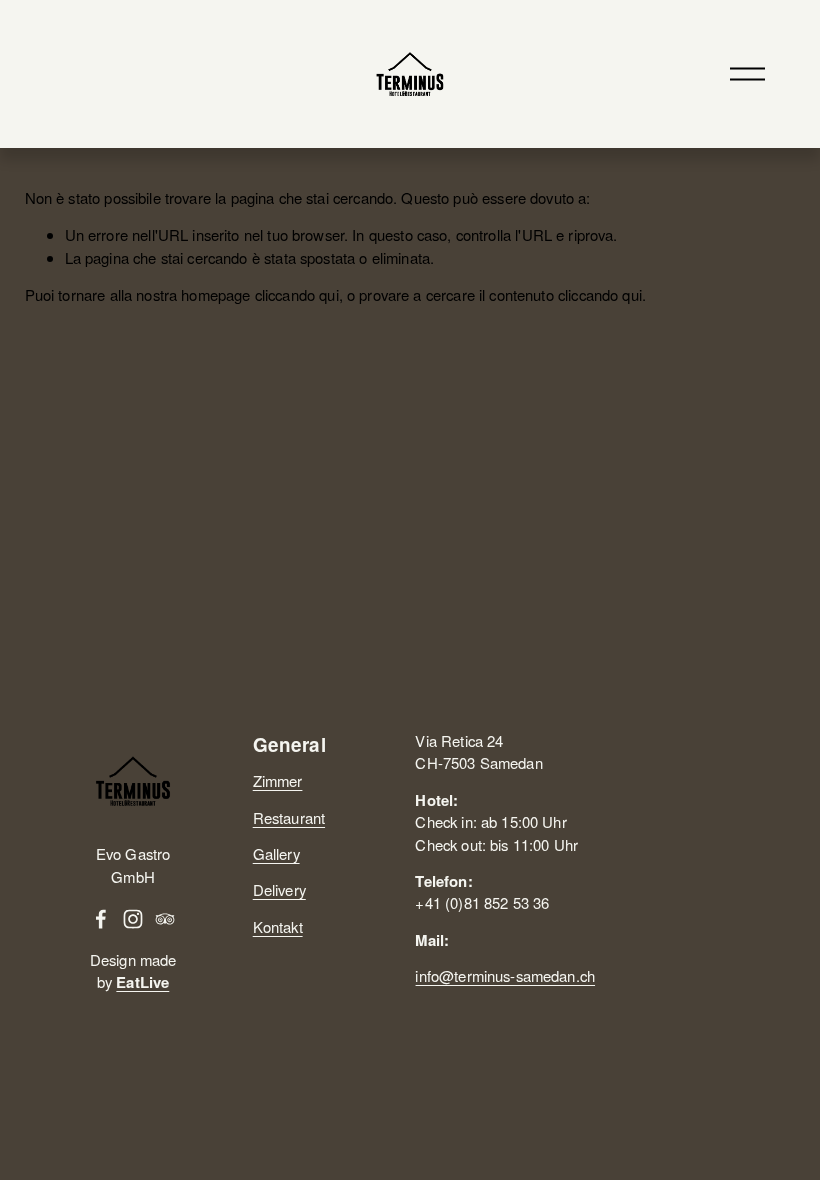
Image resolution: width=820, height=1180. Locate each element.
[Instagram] (133, 919)
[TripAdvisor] (165, 919)
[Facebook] (101, 919)
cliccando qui (297, 294)
